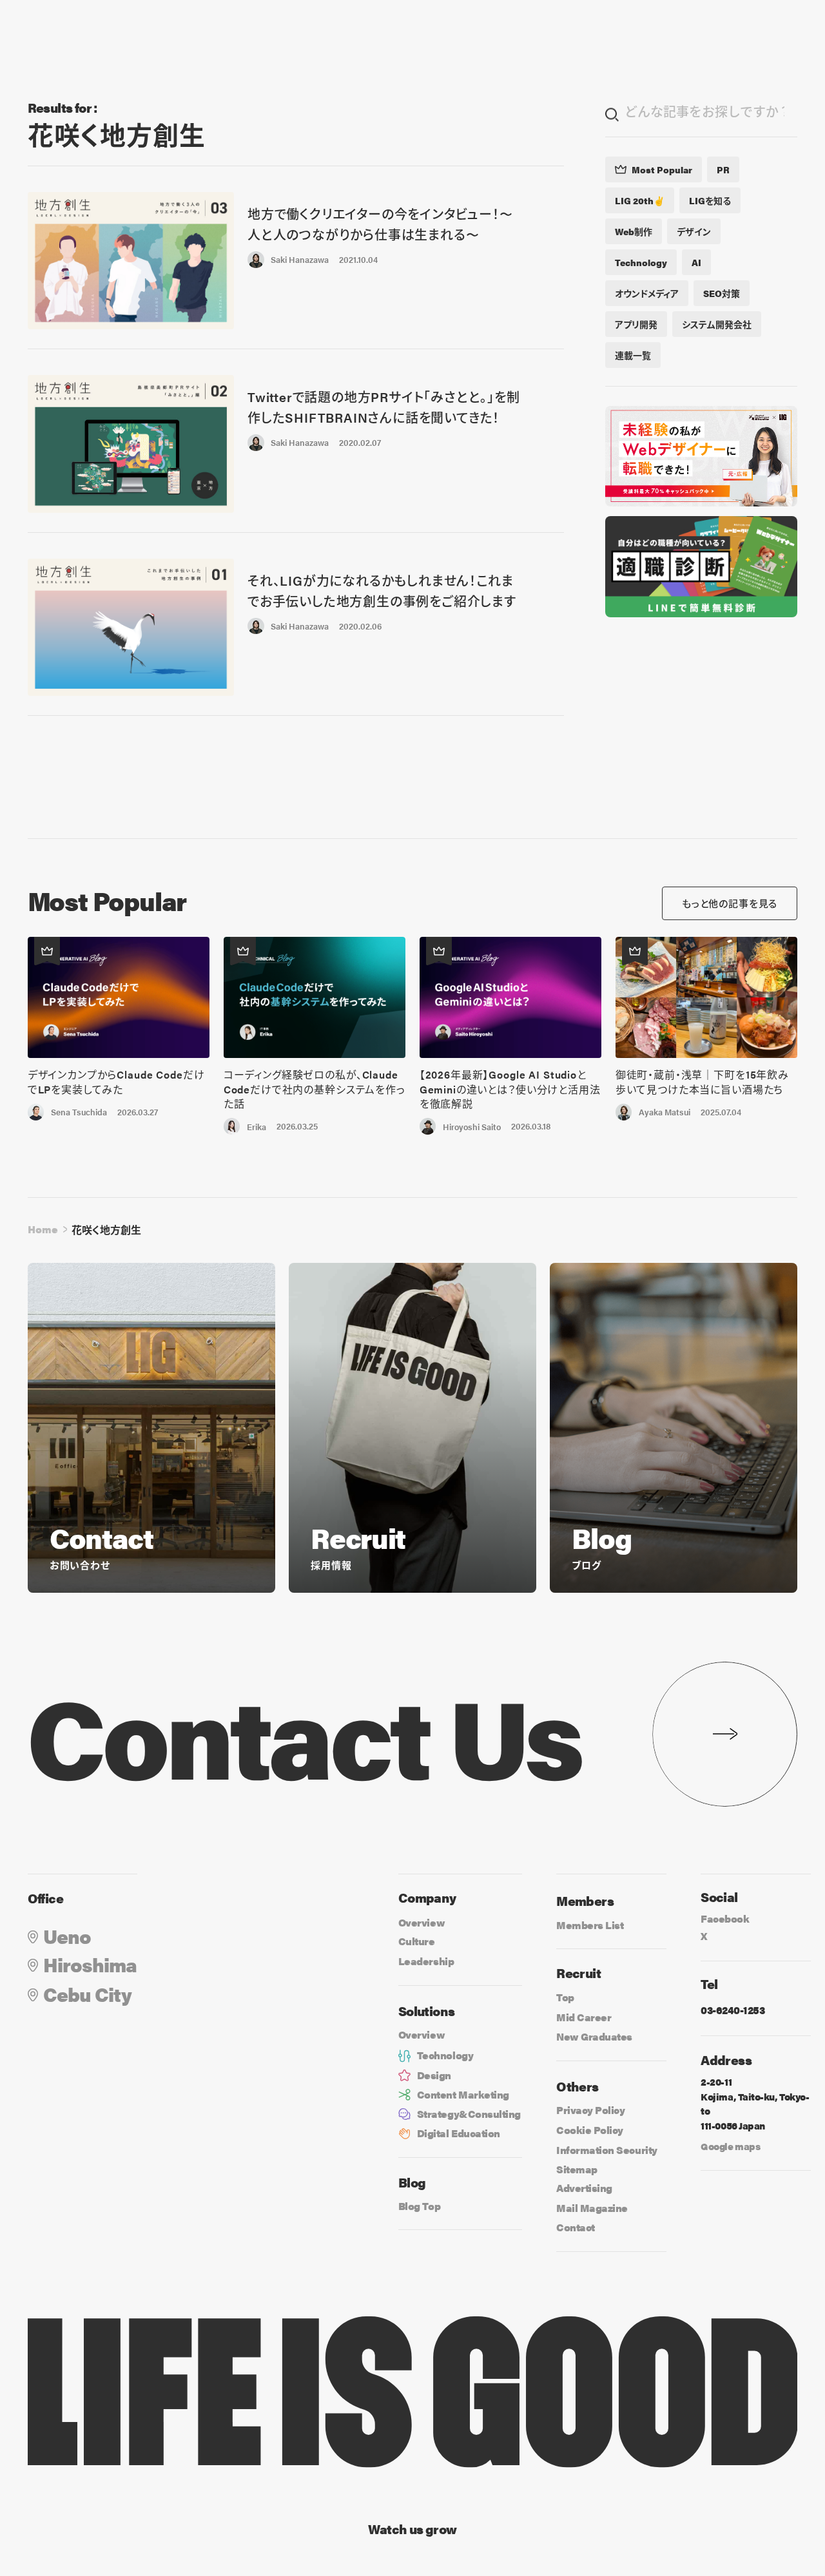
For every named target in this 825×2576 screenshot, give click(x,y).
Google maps (730, 2146)
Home (43, 1229)
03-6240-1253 (733, 2010)
